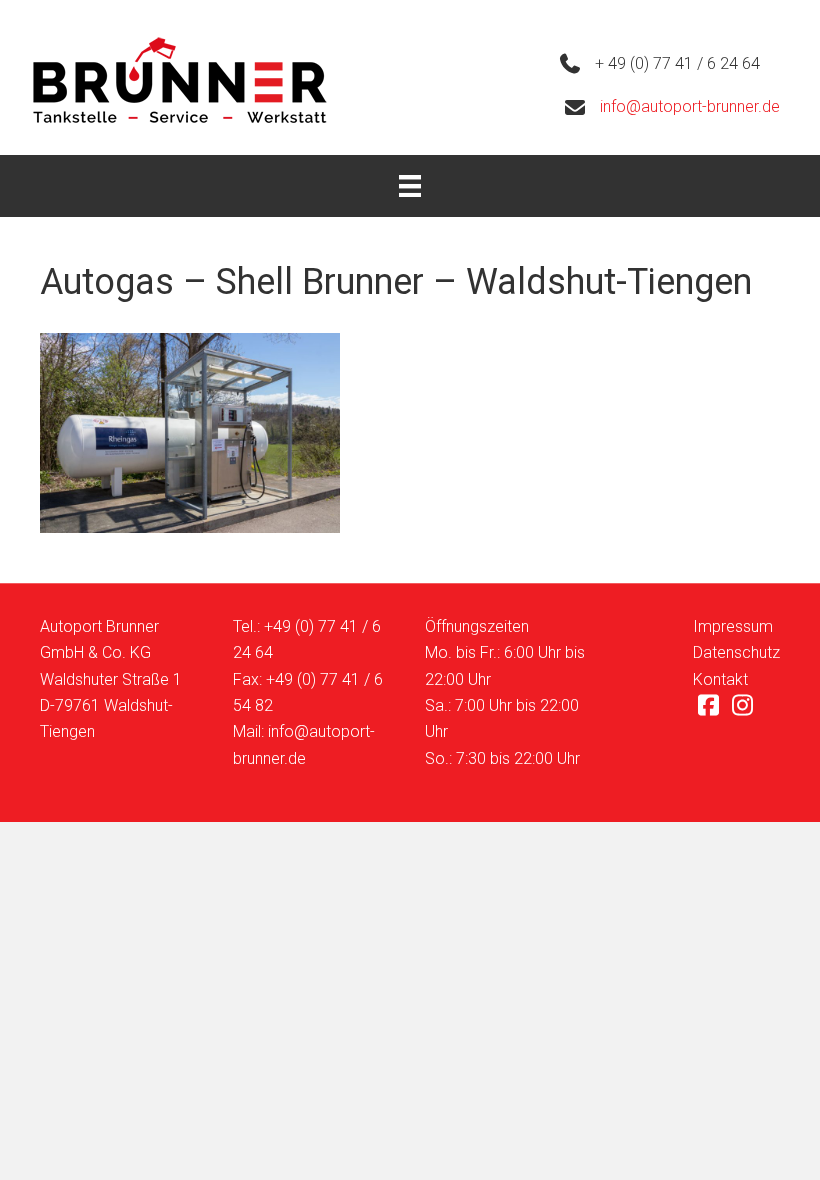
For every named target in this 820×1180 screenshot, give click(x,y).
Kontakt (720, 679)
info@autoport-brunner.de (690, 106)
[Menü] (410, 186)
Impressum (733, 626)
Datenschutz (736, 652)
